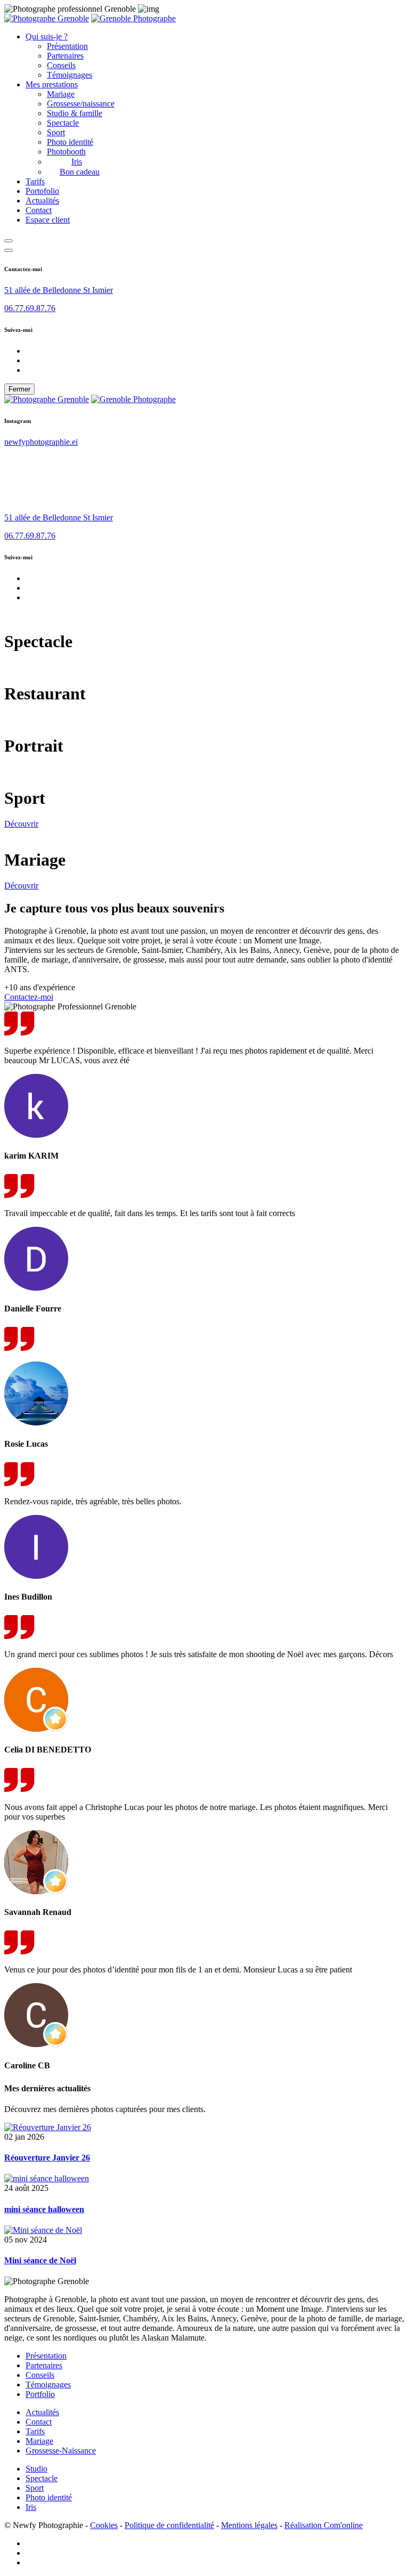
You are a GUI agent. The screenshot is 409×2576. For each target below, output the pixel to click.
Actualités (42, 201)
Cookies (104, 2525)
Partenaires (65, 56)
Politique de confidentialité (169, 2525)
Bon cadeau (80, 172)
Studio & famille (75, 113)
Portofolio (42, 191)
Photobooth (66, 152)
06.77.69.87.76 (30, 308)
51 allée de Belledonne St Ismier (59, 290)
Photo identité (70, 142)
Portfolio (40, 2394)
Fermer (19, 389)
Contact (39, 210)
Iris (77, 162)
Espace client (48, 220)
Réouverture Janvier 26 (47, 2158)
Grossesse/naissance (81, 104)
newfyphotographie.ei (41, 442)
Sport (56, 132)
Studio (36, 2469)
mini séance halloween (44, 2209)
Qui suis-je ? (47, 36)
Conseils (61, 65)
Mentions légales (249, 2525)
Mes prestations (52, 84)
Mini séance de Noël (40, 2260)
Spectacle (63, 123)
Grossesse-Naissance (61, 2451)
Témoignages (69, 75)
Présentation (67, 46)
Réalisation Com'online (324, 2525)
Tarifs (35, 181)
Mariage (61, 94)
